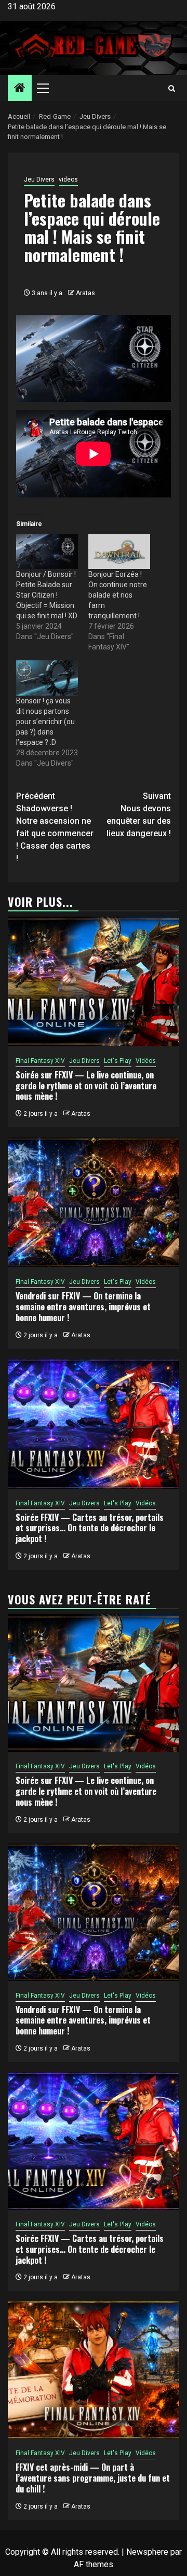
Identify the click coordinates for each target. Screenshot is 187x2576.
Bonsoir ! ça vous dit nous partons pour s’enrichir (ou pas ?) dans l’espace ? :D (45, 722)
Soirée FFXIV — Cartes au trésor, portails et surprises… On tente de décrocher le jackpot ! (90, 1528)
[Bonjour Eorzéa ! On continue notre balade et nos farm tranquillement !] (119, 551)
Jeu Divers (39, 179)
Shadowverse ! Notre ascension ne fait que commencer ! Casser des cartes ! (55, 827)
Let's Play (118, 1061)
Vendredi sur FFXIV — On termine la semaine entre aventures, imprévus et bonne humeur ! (83, 1307)
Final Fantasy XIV (40, 1061)
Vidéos (146, 1061)
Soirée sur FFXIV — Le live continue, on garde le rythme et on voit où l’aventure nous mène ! (86, 1086)
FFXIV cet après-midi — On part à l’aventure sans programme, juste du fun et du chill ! (93, 2478)
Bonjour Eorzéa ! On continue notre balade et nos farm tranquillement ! (118, 595)
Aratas (85, 293)
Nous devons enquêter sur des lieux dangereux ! (139, 815)
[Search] (172, 88)
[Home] (20, 89)
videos (68, 179)
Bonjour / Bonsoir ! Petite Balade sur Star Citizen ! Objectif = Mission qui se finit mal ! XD (47, 595)
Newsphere (147, 2552)
